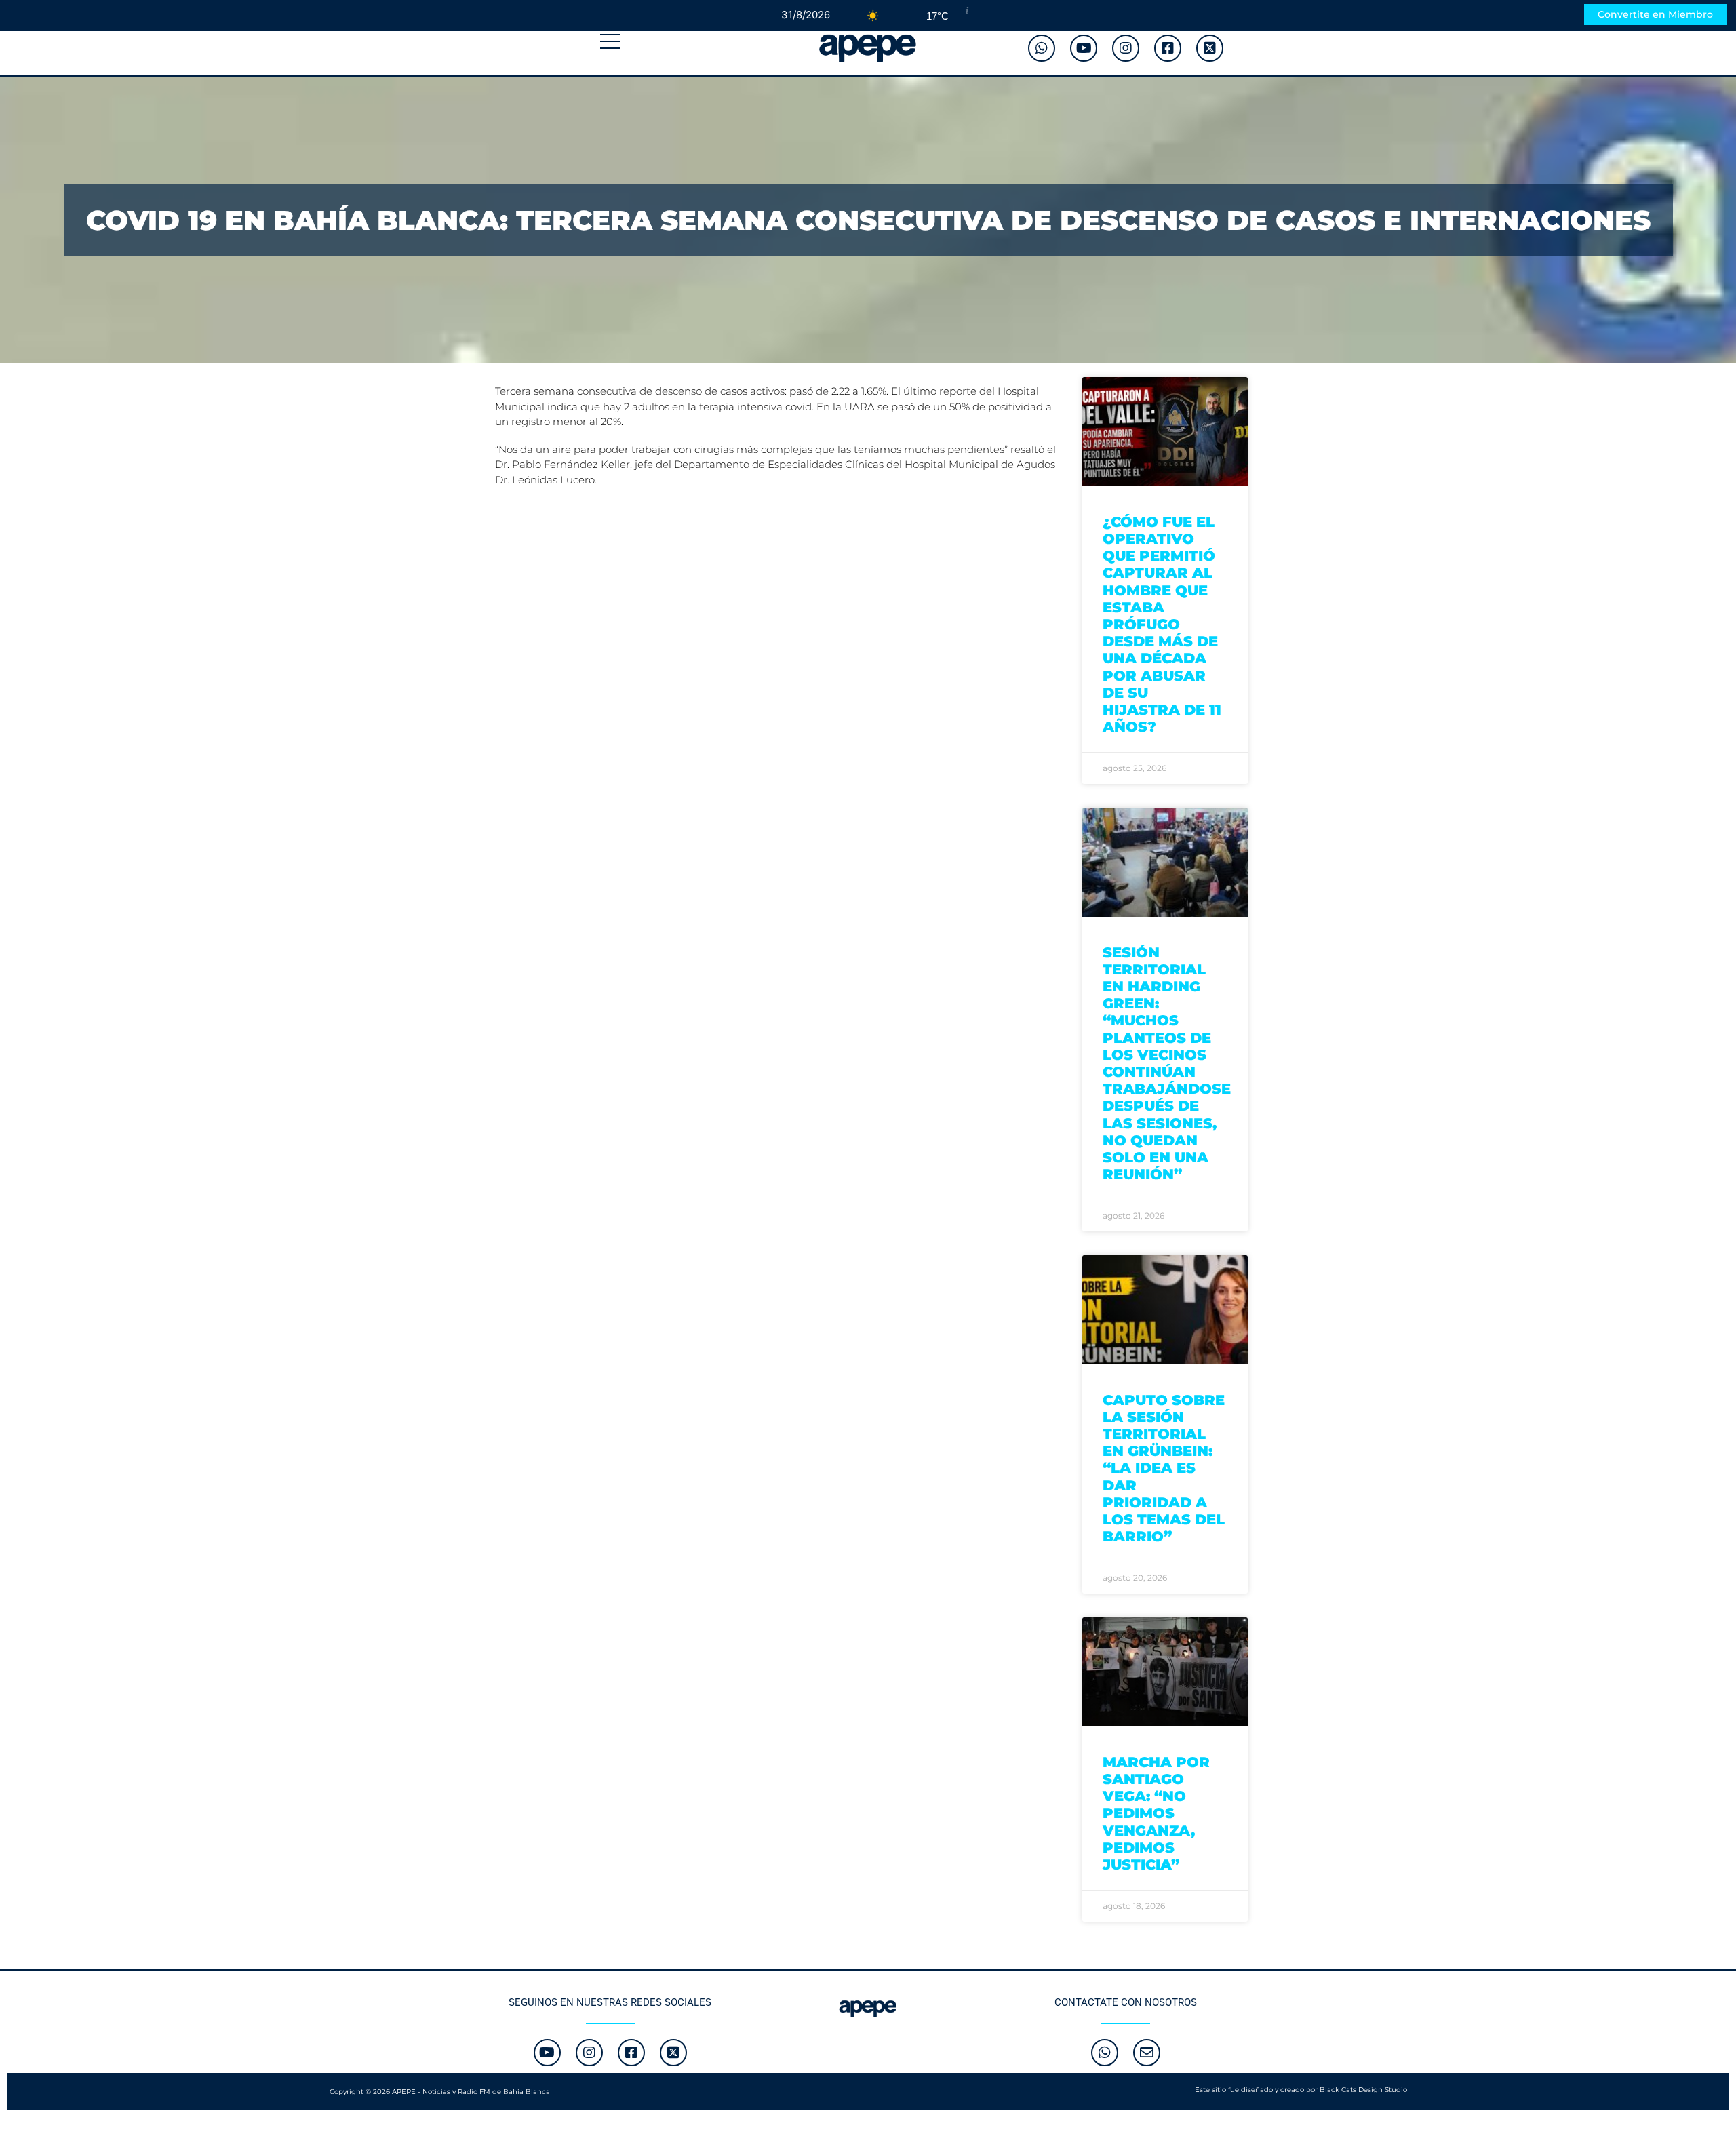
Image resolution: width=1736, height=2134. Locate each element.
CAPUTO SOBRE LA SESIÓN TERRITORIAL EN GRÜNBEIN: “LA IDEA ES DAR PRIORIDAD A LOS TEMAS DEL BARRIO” (1164, 1468)
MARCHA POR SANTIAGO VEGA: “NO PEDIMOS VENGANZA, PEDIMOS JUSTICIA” (1156, 1813)
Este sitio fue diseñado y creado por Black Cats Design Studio (1301, 2090)
